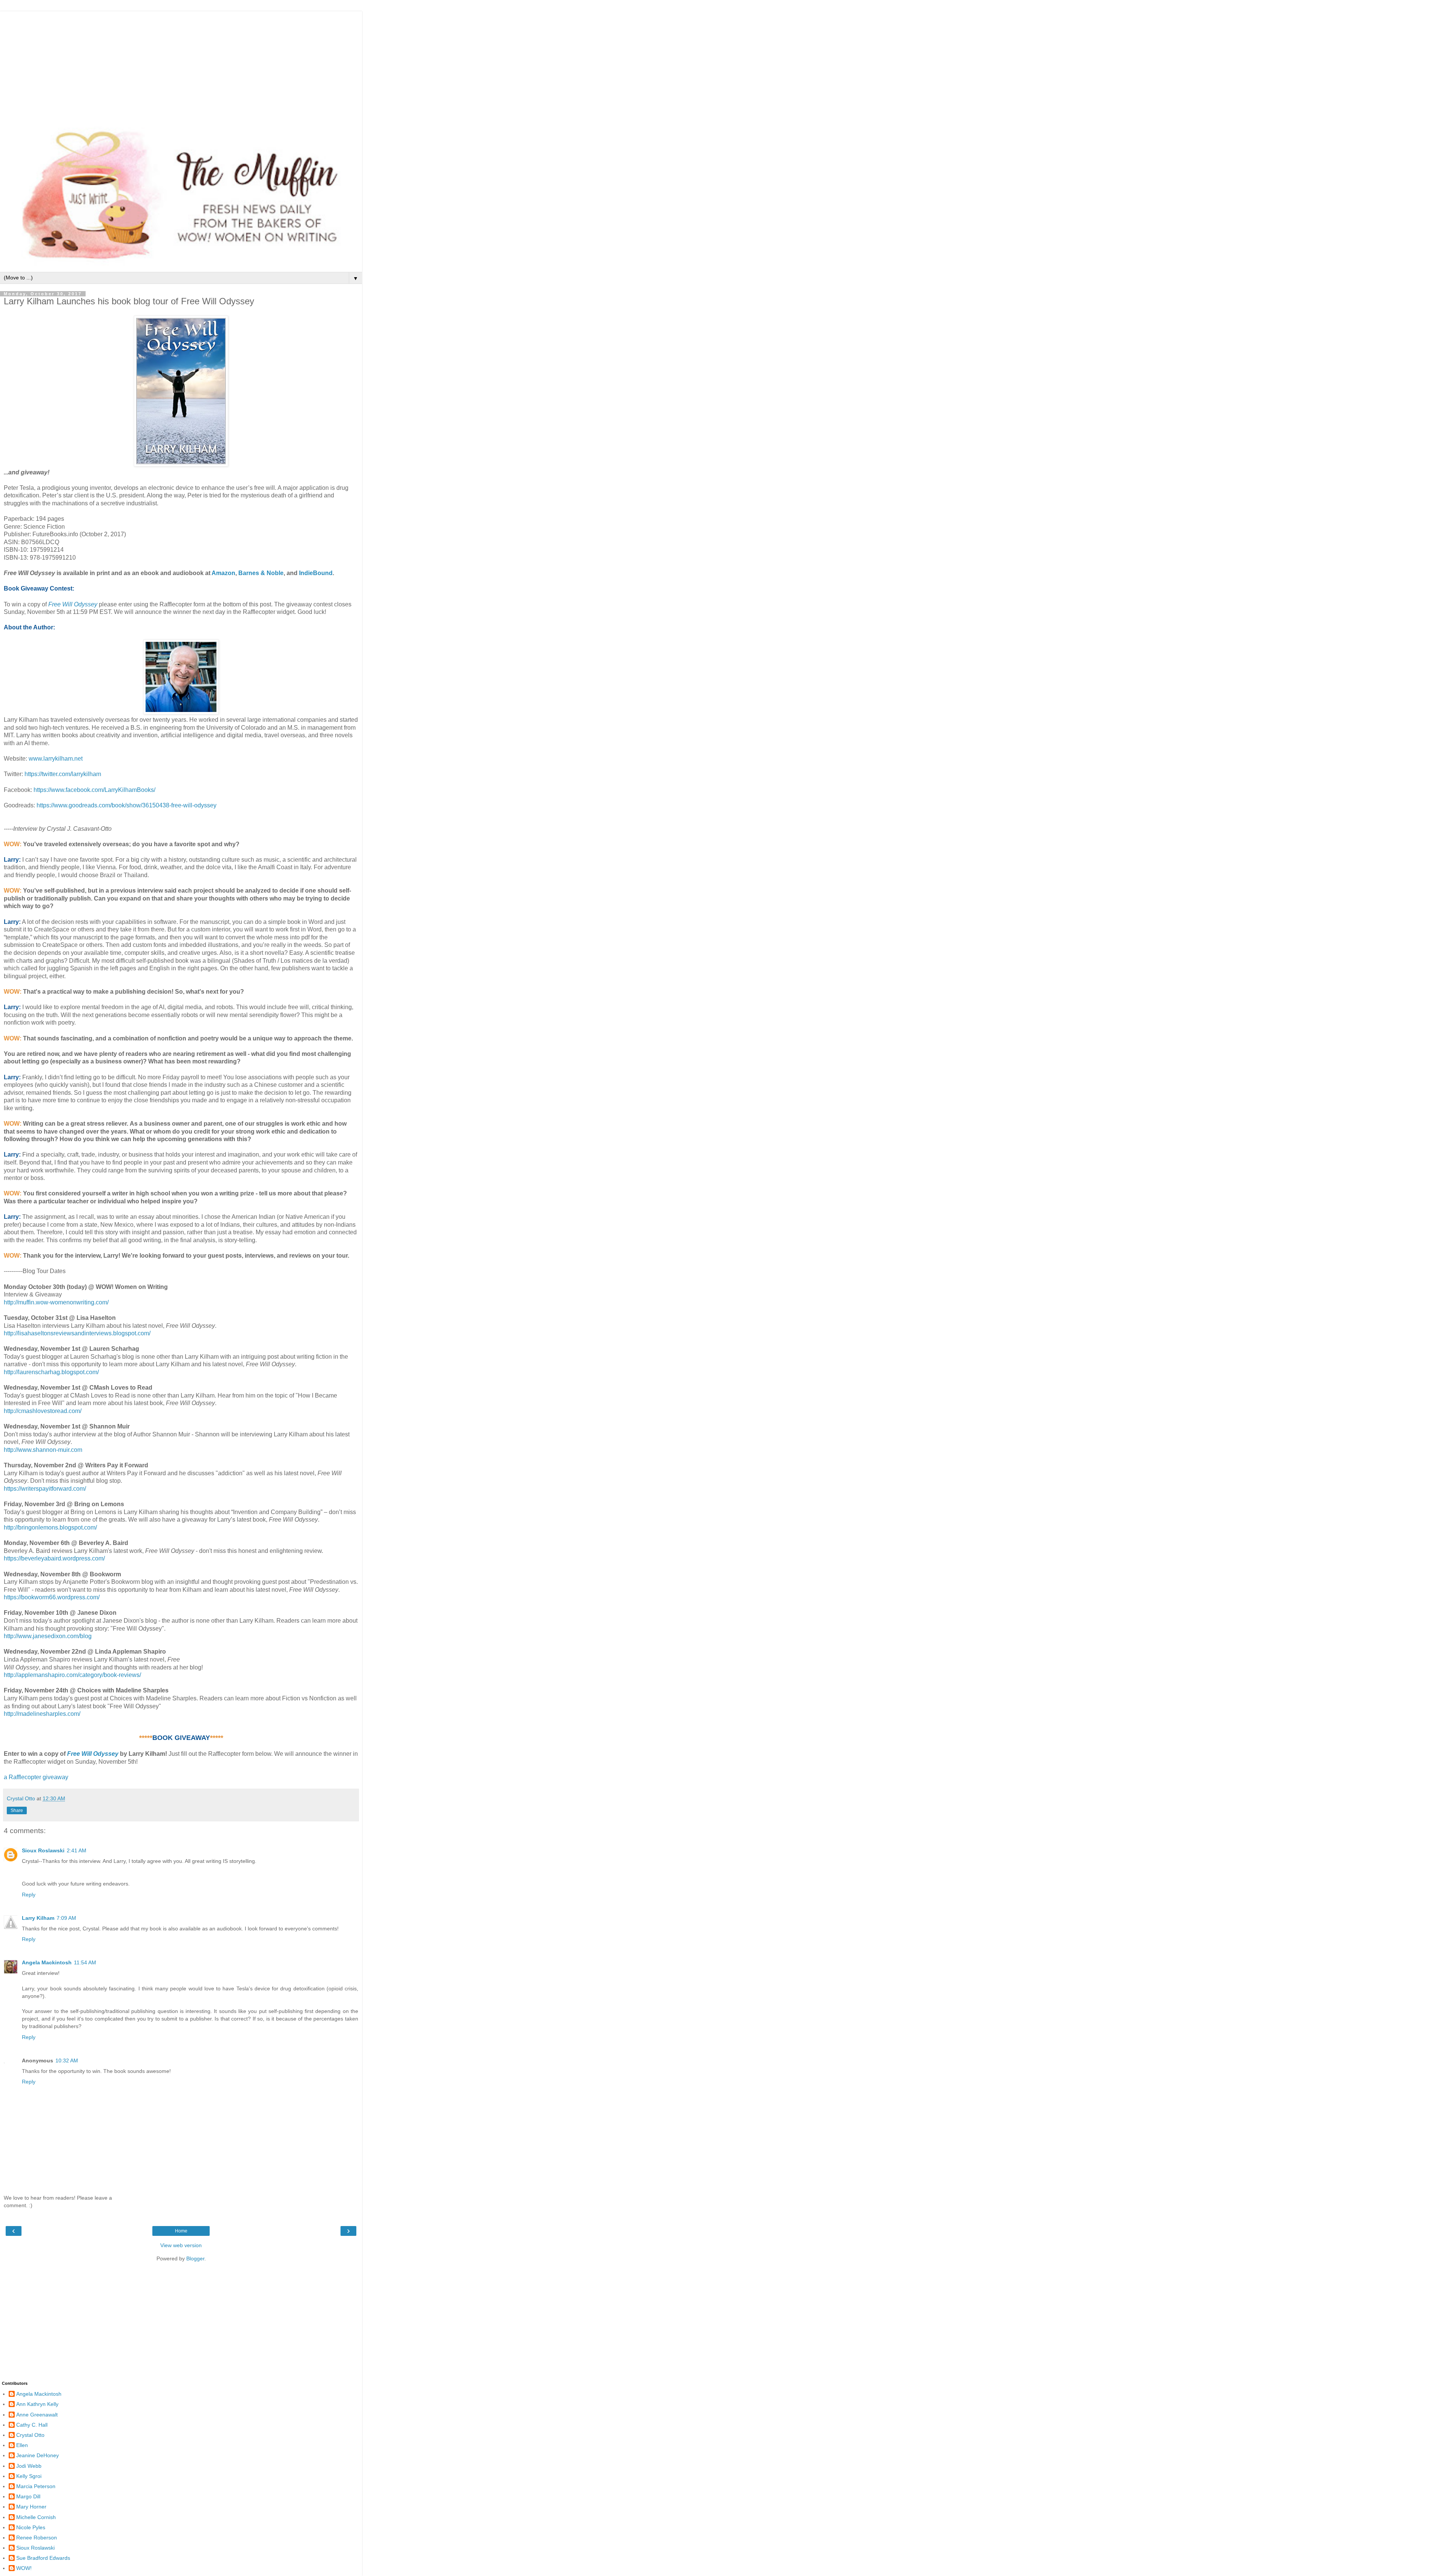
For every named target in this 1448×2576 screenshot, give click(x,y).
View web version (181, 2245)
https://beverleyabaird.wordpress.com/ (54, 1558)
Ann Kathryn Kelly (37, 2404)
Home (181, 2231)
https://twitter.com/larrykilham (63, 774)
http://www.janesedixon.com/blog (48, 1636)
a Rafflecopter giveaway (36, 1777)
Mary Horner (31, 2507)
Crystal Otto (30, 2435)
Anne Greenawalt (37, 2415)
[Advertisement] (181, 64)
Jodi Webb (29, 2466)
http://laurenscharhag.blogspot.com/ (51, 1372)
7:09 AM (66, 1918)
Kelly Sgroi (29, 2476)
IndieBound (316, 573)
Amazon (223, 573)
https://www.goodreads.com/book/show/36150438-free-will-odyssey (127, 805)
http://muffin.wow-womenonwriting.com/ (56, 1302)
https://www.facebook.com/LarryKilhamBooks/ (94, 790)
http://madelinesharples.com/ (42, 1714)
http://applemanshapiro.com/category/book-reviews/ (72, 1675)
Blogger (195, 2258)
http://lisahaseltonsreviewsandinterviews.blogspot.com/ (77, 1333)
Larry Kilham (38, 1918)
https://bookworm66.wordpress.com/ (52, 1597)
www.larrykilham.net (56, 759)
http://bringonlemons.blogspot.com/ (50, 1527)
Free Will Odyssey (73, 604)
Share (17, 1810)
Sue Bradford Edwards (43, 2558)
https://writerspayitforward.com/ (45, 1489)
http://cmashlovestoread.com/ (43, 1411)
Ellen (22, 2445)
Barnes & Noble (261, 573)
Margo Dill (28, 2496)
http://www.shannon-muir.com (43, 1450)
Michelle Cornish (36, 2517)
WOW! (24, 2568)
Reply (29, 1895)
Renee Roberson (37, 2538)
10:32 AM (67, 2060)
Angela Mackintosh (47, 1962)
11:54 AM (85, 1962)
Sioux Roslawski (43, 1850)
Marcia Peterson (36, 2486)
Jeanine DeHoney (38, 2455)
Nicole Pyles (31, 2527)
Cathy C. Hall (32, 2425)
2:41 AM (77, 1850)
